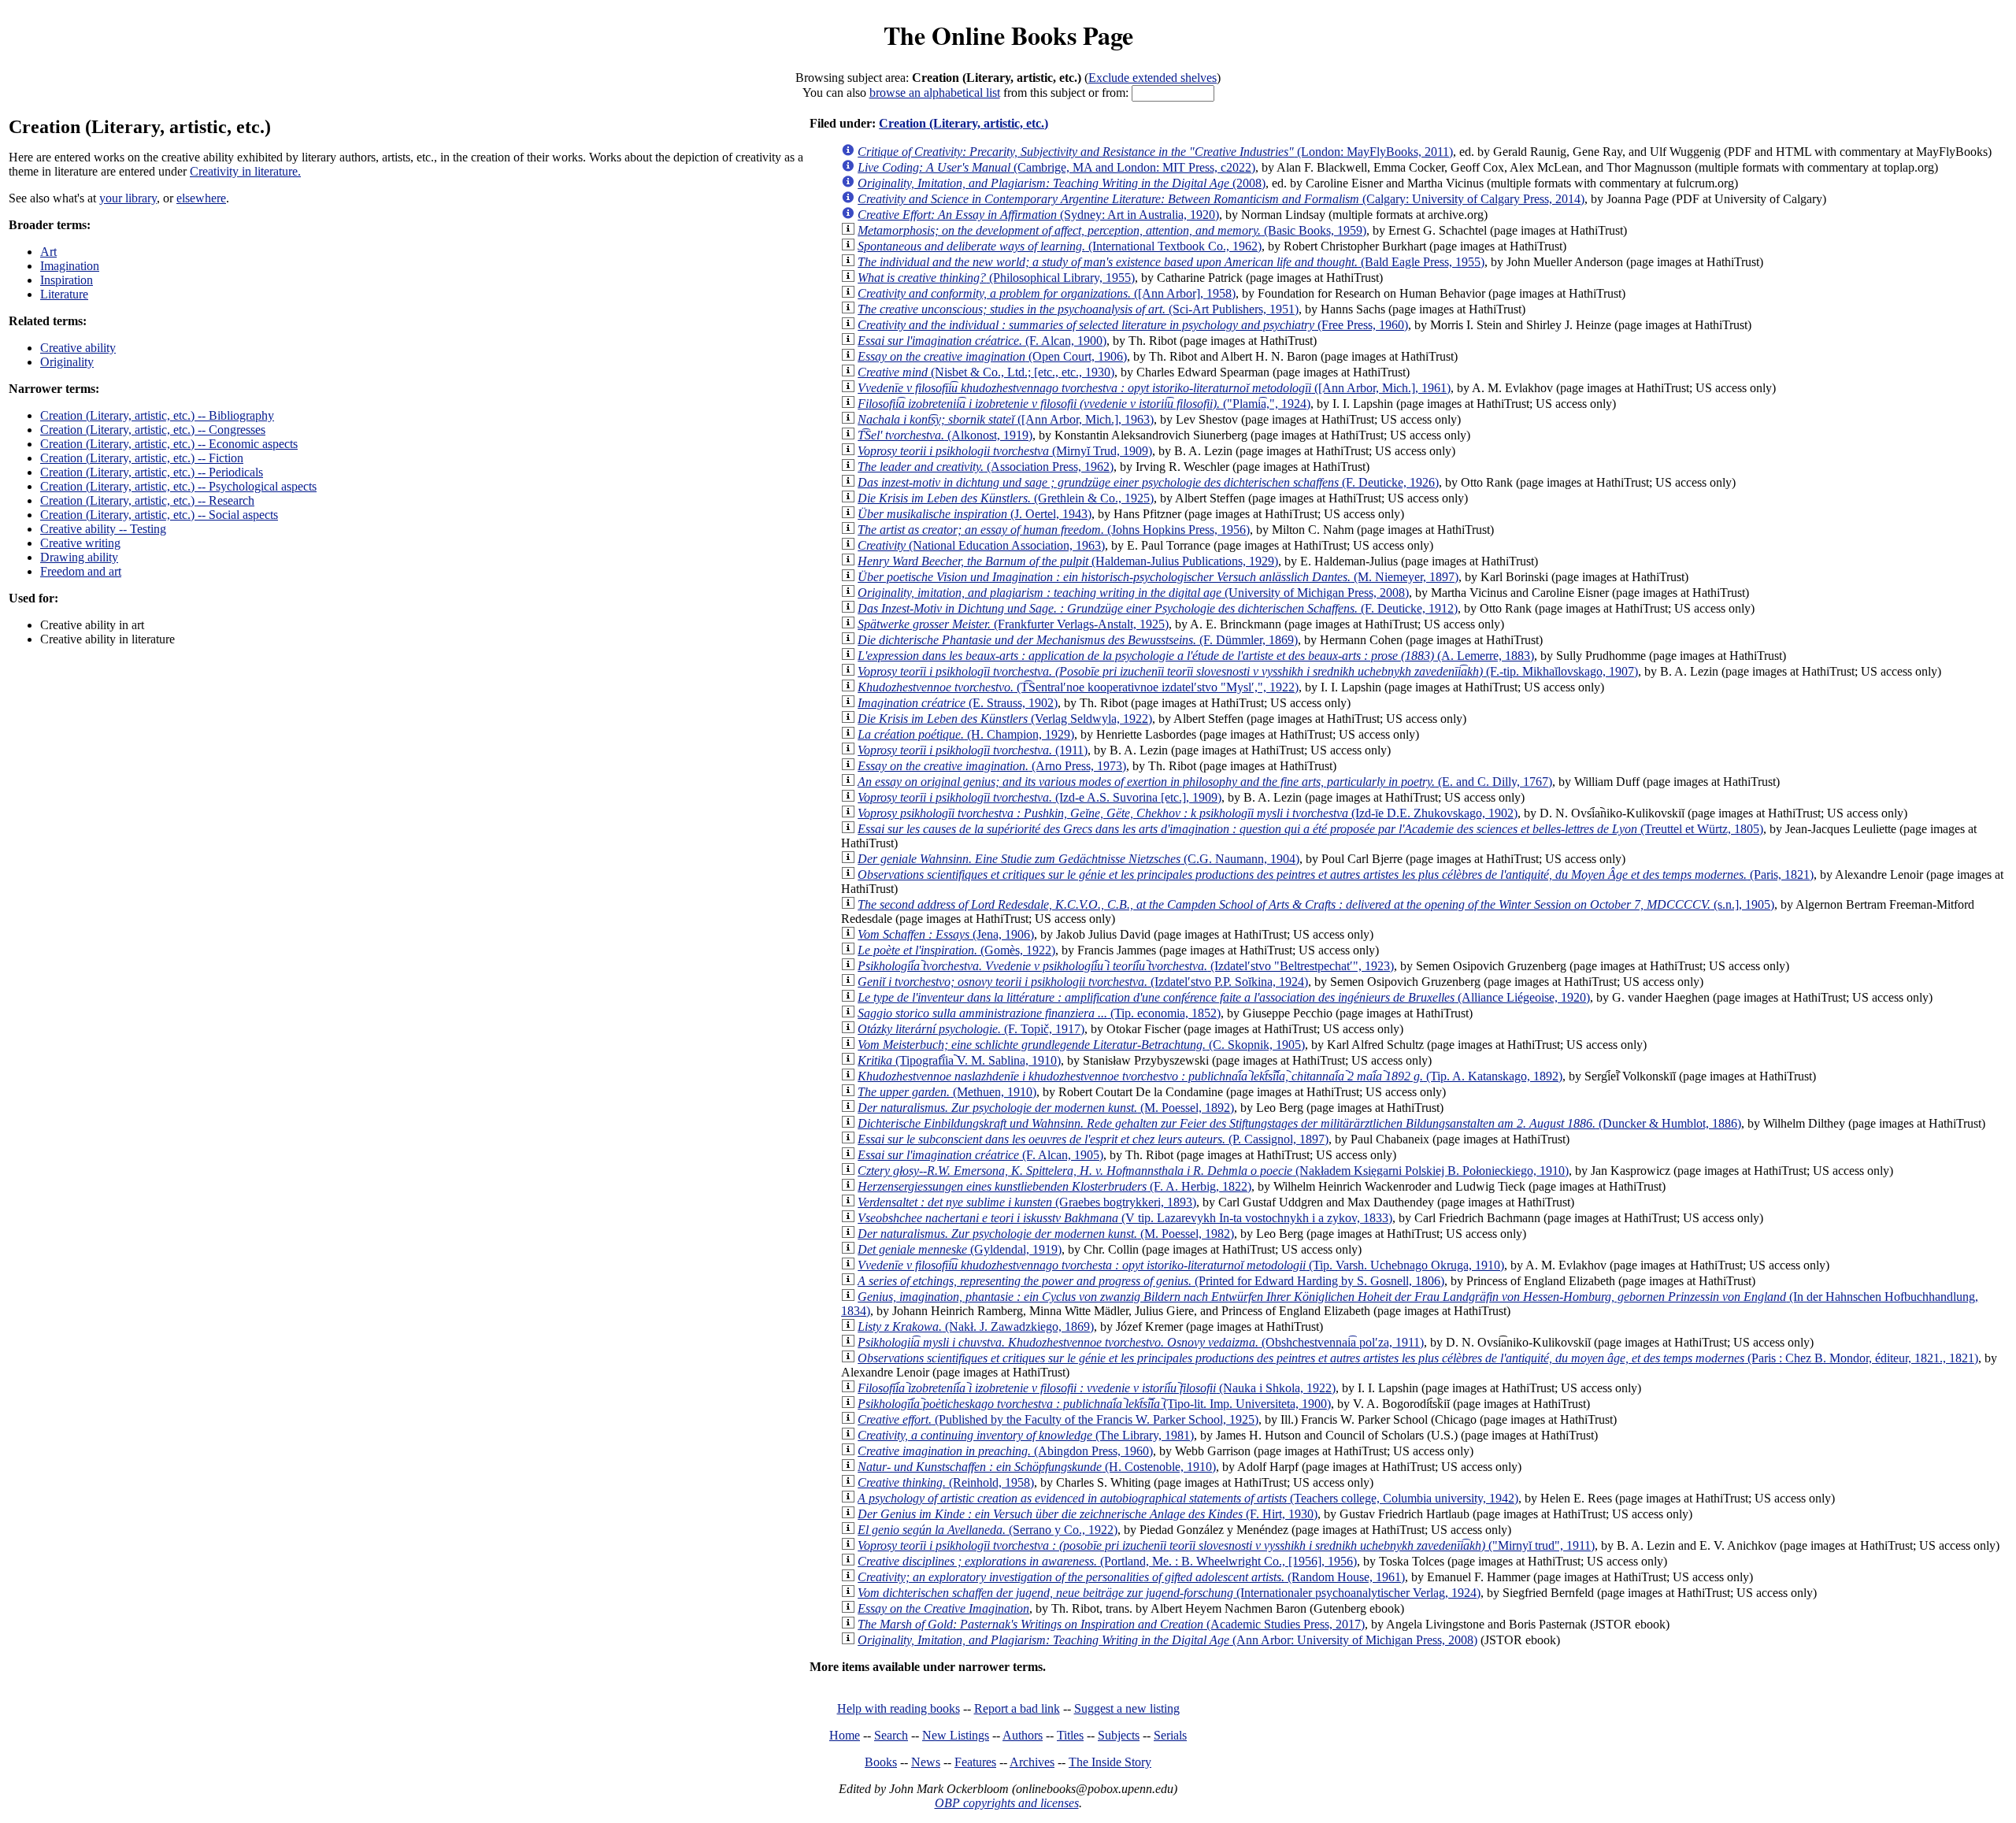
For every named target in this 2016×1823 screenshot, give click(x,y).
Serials (1170, 1735)
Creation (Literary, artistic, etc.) (964, 123)
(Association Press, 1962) (986, 467)
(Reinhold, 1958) (946, 1482)
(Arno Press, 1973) (992, 766)
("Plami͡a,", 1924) (1084, 404)
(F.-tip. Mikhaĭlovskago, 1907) (1248, 671)
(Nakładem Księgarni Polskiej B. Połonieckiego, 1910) (1213, 1171)
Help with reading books (899, 1708)
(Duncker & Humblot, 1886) (1299, 1123)
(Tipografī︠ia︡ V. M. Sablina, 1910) (959, 1060)
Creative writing (80, 543)
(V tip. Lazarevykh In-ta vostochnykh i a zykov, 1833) (1125, 1218)
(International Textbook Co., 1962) (1060, 246)
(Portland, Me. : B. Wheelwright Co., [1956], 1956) (1107, 1561)
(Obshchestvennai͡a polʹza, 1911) (1141, 1342)
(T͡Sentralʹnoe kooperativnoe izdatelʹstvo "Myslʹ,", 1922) (1078, 687)
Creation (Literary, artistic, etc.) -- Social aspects (159, 515)
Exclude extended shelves (1153, 78)
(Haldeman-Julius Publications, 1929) (1068, 561)
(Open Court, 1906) (992, 356)
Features (975, 1762)
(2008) (1062, 183)
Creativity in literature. (245, 171)
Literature (64, 294)
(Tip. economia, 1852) (1039, 1013)
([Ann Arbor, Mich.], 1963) (1006, 419)
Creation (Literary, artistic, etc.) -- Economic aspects (169, 444)
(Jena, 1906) (946, 934)
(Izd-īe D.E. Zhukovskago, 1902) (1188, 813)
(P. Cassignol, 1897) (1093, 1139)
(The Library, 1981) (1026, 1435)
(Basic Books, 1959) (1112, 230)
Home (845, 1735)
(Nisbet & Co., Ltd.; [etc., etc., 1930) (986, 372)
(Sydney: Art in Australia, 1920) (1038, 215)
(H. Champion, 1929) (966, 734)
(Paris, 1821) (1336, 874)
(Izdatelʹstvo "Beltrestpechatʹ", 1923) (1126, 966)
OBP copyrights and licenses (1007, 1803)
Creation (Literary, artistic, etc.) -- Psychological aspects (178, 486)
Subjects (1119, 1735)
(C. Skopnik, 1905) (1081, 1045)
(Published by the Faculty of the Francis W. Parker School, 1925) (1058, 1419)
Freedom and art (81, 571)
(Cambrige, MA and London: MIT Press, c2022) (1056, 167)
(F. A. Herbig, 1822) (1054, 1186)
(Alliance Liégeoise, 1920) (1224, 997)
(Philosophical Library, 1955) (996, 278)
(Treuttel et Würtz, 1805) (1310, 829)
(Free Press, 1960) (1133, 325)
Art (48, 252)
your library (128, 198)
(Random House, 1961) (1131, 1577)
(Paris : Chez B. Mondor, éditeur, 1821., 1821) (1418, 1358)
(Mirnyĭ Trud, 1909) (1005, 451)
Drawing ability (79, 557)
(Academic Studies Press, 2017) (1111, 1624)
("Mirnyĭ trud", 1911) (1226, 1545)
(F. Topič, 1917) (971, 1029)
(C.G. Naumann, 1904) (1078, 859)
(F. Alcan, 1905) (980, 1155)
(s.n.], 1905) (1316, 904)
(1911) (973, 750)
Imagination (70, 266)
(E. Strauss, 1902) (958, 703)
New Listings (956, 1735)
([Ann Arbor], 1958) (1047, 293)
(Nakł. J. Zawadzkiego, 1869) (976, 1326)
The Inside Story (1110, 1762)
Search (891, 1735)
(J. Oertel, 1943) (975, 514)
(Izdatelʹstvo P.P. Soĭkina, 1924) (1083, 982)
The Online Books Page (1008, 35)
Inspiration (67, 280)
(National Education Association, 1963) (981, 545)
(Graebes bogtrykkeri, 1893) (1027, 1202)
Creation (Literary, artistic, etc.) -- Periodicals (152, 472)
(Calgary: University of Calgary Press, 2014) (1221, 199)
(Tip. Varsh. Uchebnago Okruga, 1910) (1181, 1265)
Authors (1023, 1735)
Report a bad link (1017, 1708)
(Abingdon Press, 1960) (1005, 1451)
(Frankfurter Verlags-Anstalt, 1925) (1013, 624)
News (926, 1762)
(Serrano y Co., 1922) (988, 1530)
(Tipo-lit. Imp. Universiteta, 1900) (1094, 1404)
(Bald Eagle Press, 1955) (1171, 262)
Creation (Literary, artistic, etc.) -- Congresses (153, 430)
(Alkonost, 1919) (945, 435)
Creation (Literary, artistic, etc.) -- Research (147, 500)
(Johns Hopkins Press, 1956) (1054, 530)
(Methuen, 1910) (947, 1092)
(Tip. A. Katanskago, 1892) (1210, 1076)
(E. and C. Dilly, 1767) (1205, 782)
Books (881, 1762)
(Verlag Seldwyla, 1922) (1005, 719)
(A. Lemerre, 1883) (1196, 656)
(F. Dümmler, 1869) (1078, 640)
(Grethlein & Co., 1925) (1006, 498)
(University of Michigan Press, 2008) (1133, 593)
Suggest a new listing (1127, 1708)
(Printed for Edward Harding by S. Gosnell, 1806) (1151, 1281)
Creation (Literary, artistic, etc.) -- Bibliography (157, 415)
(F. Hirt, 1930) (1088, 1514)
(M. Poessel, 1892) (1046, 1108)
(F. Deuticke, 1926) (1148, 482)
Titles (1070, 1735)
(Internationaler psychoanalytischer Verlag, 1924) (1169, 1593)
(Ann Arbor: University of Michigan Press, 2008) (1167, 1640)
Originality (67, 362)
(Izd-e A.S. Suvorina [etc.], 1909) (1039, 797)
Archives (1032, 1762)
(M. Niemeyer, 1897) (1158, 577)
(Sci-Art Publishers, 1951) (1078, 309)
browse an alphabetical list (935, 93)
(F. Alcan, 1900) (982, 341)
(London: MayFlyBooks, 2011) (1155, 152)
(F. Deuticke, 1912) (1158, 608)
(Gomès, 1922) (956, 950)
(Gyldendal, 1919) (960, 1249)
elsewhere (201, 198)
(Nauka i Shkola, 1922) (1097, 1388)
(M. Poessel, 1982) (1046, 1234)
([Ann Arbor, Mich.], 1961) (1154, 388)
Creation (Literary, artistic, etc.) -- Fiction (142, 458)
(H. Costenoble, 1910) (1037, 1467)
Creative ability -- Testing (103, 529)
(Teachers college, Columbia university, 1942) (1188, 1498)
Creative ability (78, 348)
